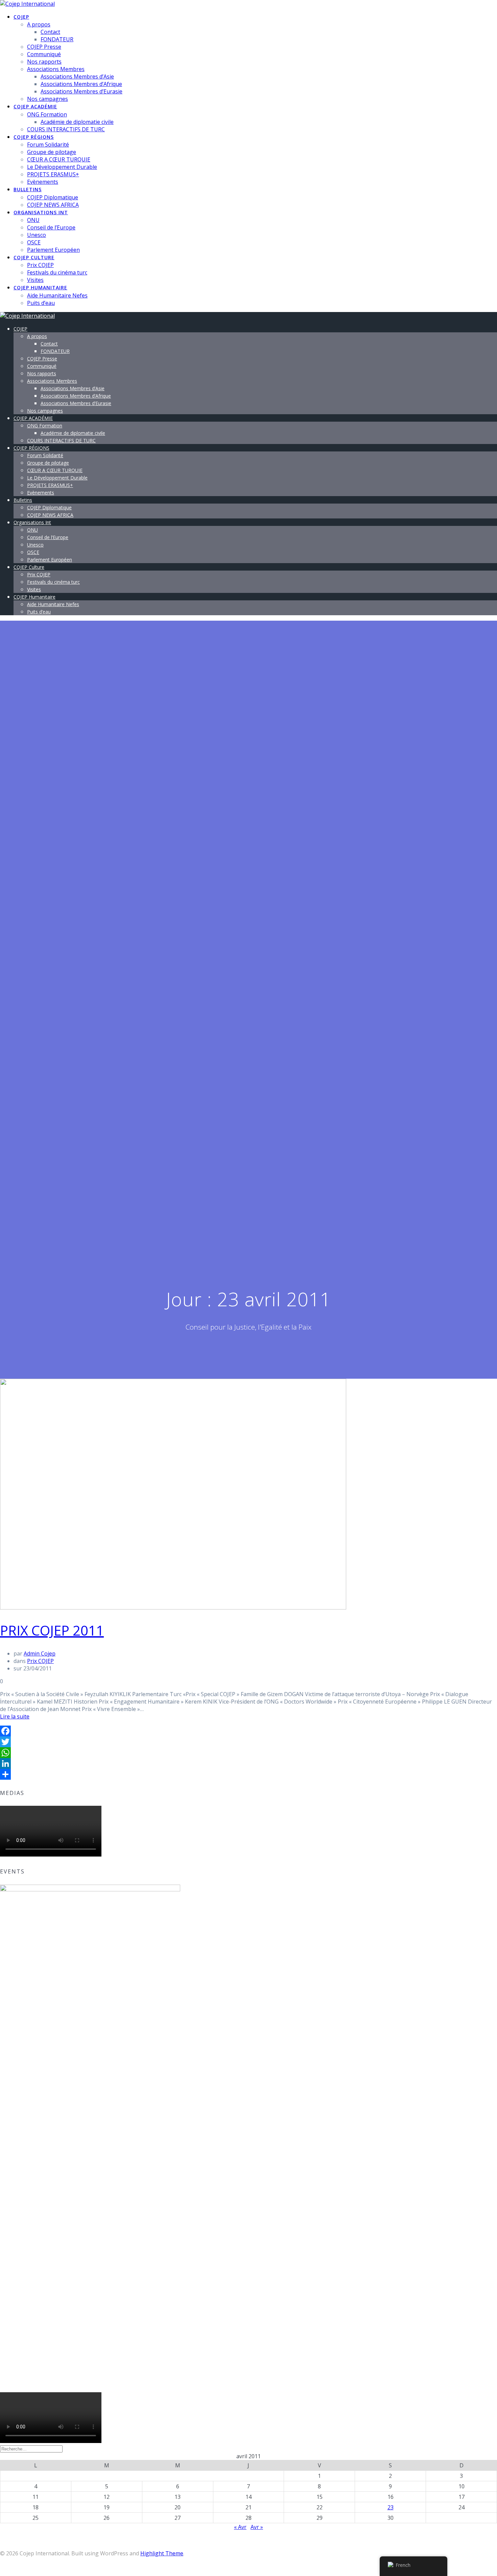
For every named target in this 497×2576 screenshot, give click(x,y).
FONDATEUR (57, 39)
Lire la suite (15, 1716)
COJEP (21, 17)
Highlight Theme (162, 2553)
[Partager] (249, 1774)
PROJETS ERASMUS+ (53, 174)
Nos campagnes (48, 99)
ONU (33, 220)
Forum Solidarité (48, 145)
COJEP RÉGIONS (34, 137)
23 (390, 2507)
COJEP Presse (44, 47)
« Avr (240, 2527)
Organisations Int (41, 212)
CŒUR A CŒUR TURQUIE (59, 159)
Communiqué (44, 54)
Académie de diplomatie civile (77, 122)
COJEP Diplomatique (53, 197)
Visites (35, 280)
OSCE (34, 242)
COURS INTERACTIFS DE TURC (66, 129)
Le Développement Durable (62, 167)
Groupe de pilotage (52, 152)
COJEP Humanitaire (40, 287)
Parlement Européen (53, 250)
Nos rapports (44, 62)
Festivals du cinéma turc (57, 272)
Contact (50, 32)
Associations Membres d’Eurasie (81, 91)
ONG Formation (47, 114)
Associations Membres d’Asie (77, 76)
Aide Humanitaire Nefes (57, 295)
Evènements (43, 182)
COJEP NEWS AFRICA (53, 205)
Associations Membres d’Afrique (81, 84)
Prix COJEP (40, 265)
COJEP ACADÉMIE (35, 106)
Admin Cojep (40, 1653)
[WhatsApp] (249, 1753)
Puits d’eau (41, 303)
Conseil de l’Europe (51, 227)
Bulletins (28, 189)
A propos (39, 24)
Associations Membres (56, 69)
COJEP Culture (34, 257)
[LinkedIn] (249, 1763)
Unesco (37, 235)
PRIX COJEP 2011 (52, 1630)
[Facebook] (249, 1731)
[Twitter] (249, 1742)
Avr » (257, 2527)
